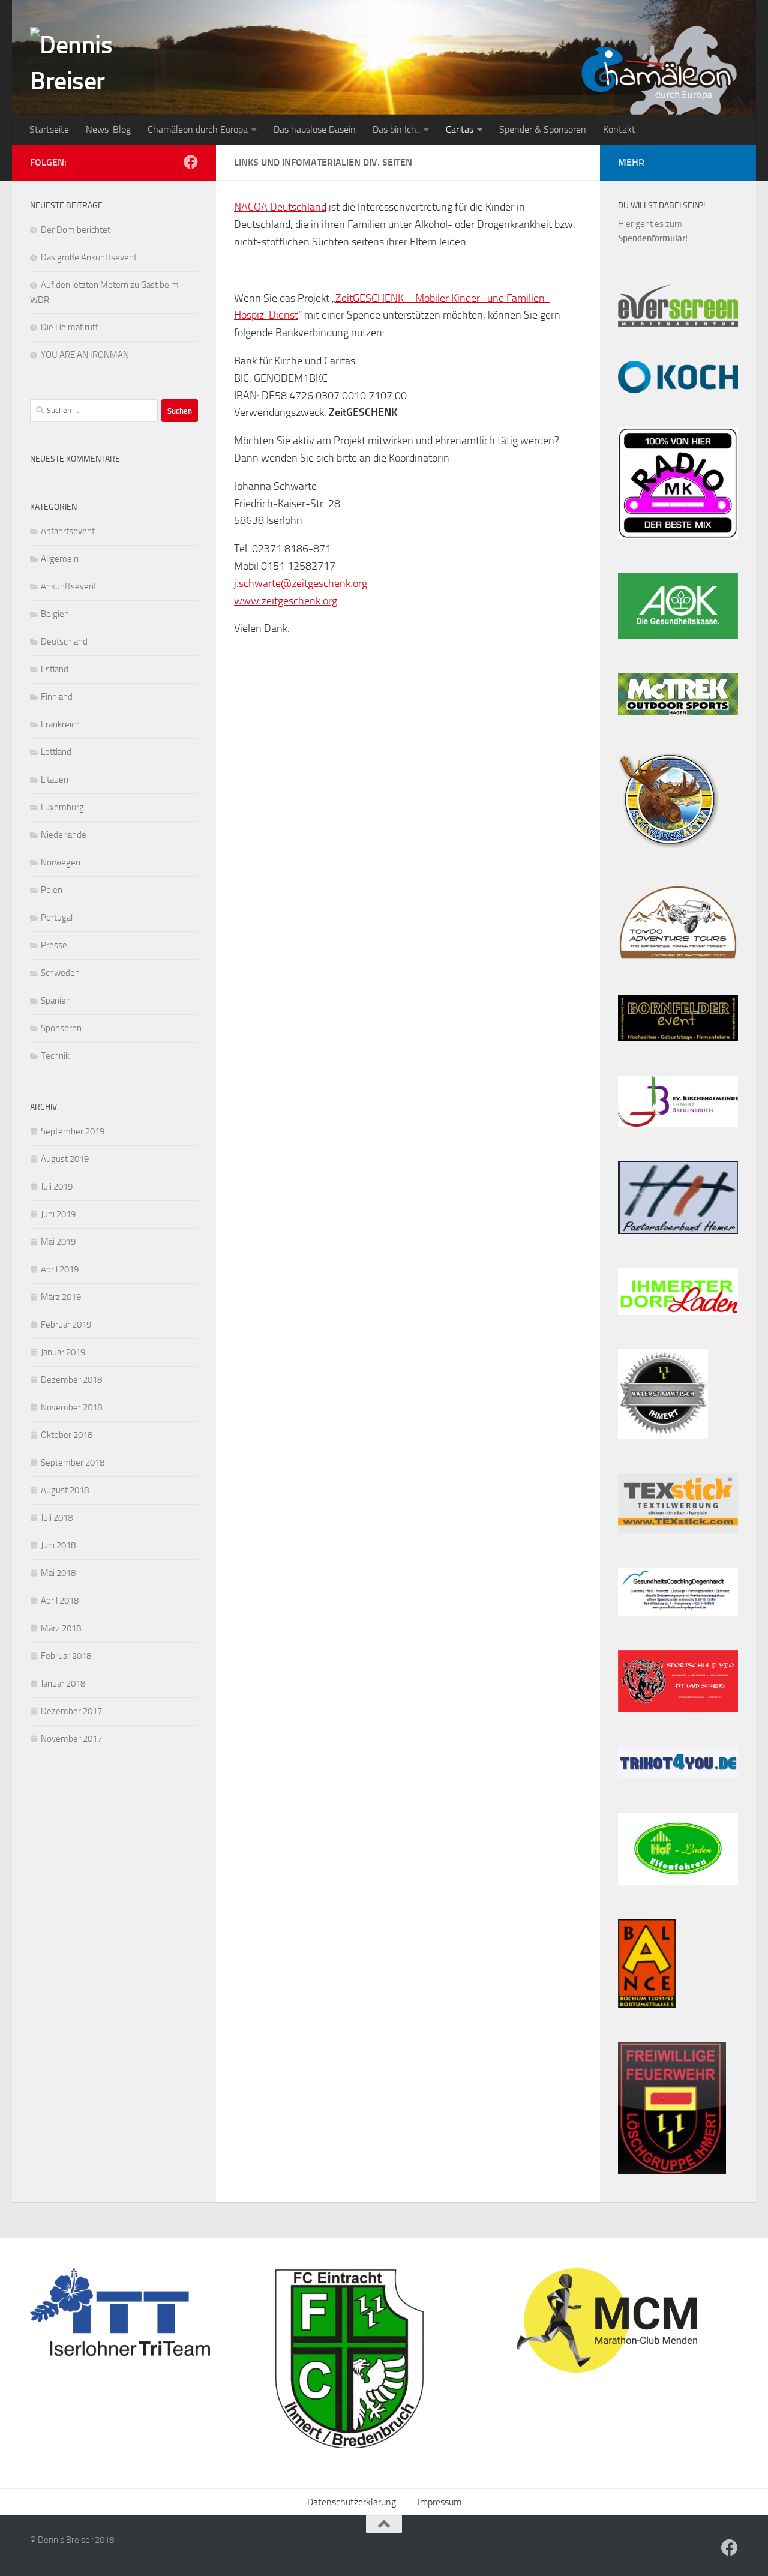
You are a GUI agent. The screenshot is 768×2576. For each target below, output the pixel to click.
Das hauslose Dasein (315, 129)
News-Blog (108, 129)
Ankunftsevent (69, 586)
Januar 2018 (63, 1684)
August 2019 (65, 1159)
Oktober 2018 (67, 1435)
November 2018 (71, 1407)
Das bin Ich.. (396, 129)
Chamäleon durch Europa (198, 129)
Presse (54, 945)
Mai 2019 (58, 1242)
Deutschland (64, 642)
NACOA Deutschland (280, 207)
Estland (55, 669)
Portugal (57, 918)
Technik (55, 1056)
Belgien (55, 614)
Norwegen (61, 862)
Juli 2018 (57, 1518)
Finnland (57, 697)
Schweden (60, 973)
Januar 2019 (63, 1352)
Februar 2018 (66, 1656)
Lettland (56, 752)
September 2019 (73, 1131)
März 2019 (61, 1297)
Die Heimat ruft (70, 327)
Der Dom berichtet (76, 230)
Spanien (56, 1001)
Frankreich (60, 724)
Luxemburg (62, 807)
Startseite (49, 129)
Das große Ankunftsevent (89, 257)
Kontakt (619, 129)
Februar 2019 (66, 1325)
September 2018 (73, 1463)
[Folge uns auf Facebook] (191, 162)
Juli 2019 (57, 1187)
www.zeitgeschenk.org (286, 601)
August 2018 (65, 1490)
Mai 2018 (58, 1573)
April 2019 (60, 1269)
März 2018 (61, 1628)
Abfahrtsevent (68, 531)
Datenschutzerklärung (352, 2502)
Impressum (439, 2502)
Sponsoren (61, 1028)
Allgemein (60, 559)
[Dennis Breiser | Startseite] (111, 72)
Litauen (55, 780)
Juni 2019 (58, 1214)
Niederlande (64, 835)
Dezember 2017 (71, 1711)
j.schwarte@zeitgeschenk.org (301, 583)
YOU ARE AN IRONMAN (85, 355)
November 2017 (71, 1739)
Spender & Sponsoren (543, 129)
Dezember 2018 (71, 1380)
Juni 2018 (58, 1545)
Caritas (460, 129)
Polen (52, 890)
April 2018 (60, 1601)
